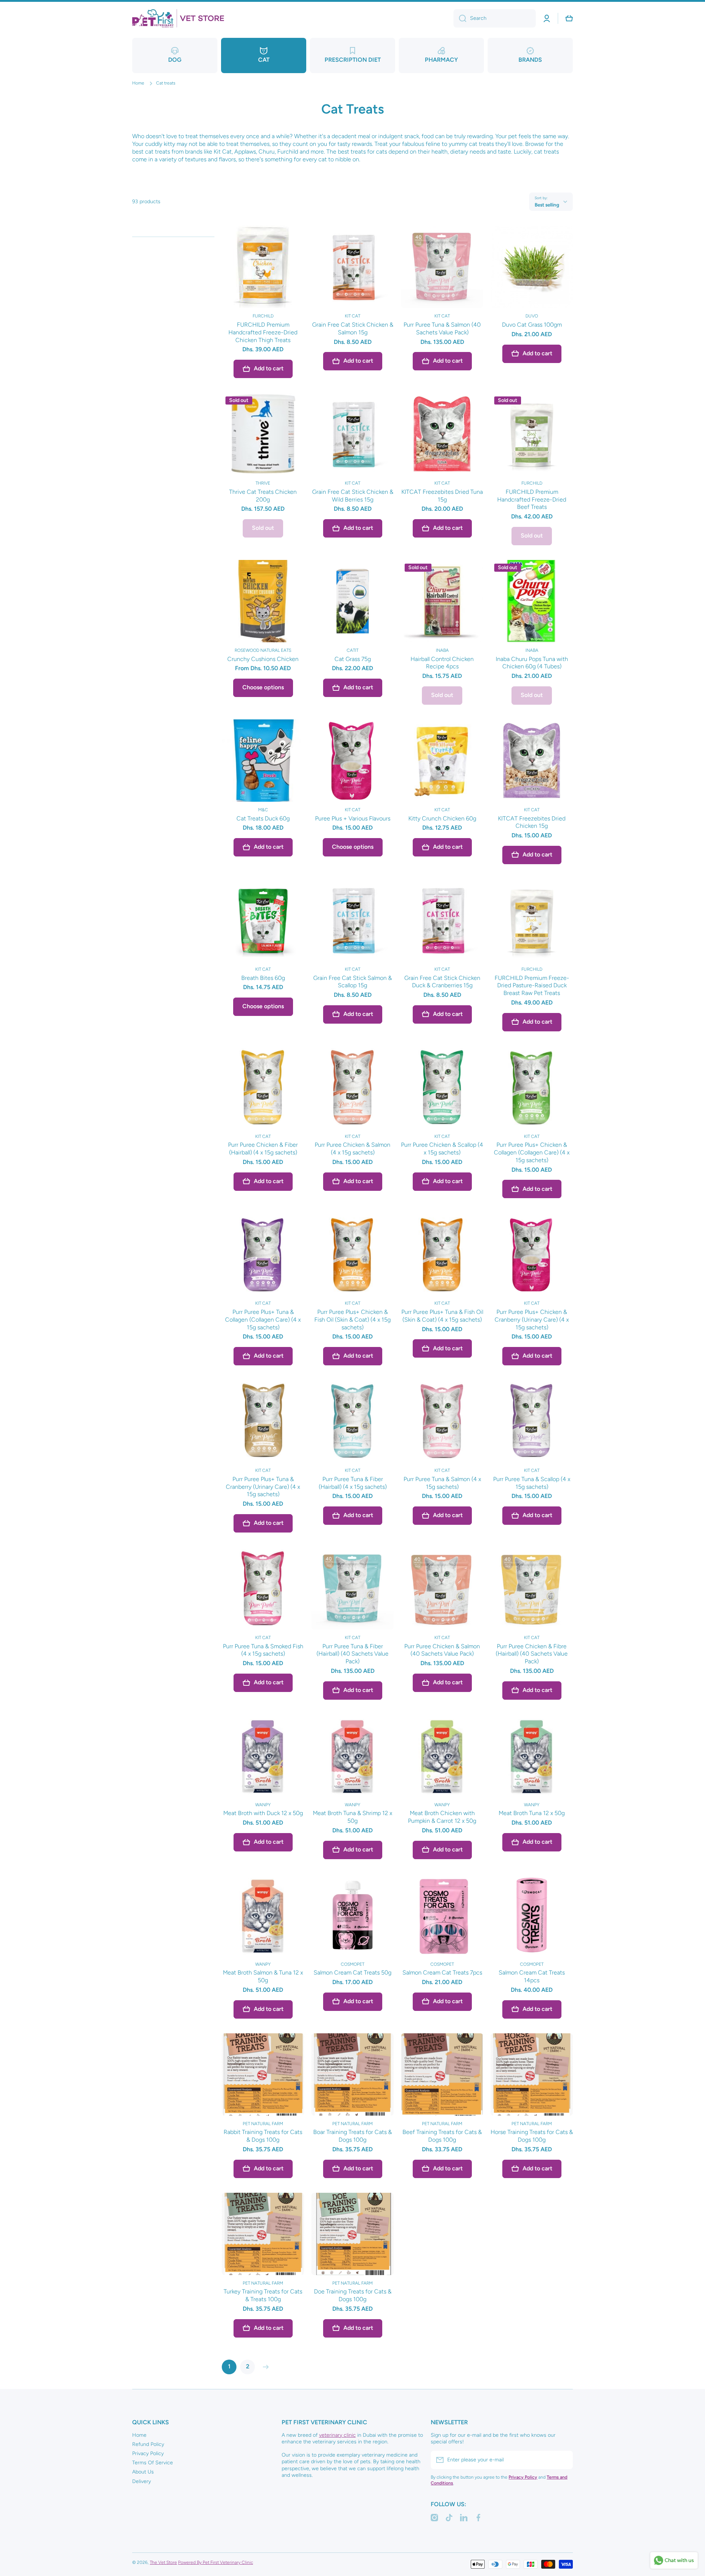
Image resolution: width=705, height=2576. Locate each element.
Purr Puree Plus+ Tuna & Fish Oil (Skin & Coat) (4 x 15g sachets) (442, 1316)
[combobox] (495, 18)
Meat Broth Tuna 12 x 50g (532, 1813)
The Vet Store (163, 2562)
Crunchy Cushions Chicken (263, 659)
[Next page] (264, 2367)
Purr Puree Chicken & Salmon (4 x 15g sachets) (352, 1149)
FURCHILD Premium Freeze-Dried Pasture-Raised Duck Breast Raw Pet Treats (532, 986)
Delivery (142, 2481)
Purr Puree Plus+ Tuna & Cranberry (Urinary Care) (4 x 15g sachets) (263, 1487)
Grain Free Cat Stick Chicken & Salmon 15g (353, 328)
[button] (569, 18)
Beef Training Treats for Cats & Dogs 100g (442, 2136)
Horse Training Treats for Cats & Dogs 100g (532, 2136)
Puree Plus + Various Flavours (353, 818)
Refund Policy (148, 2444)
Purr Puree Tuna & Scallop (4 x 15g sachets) (532, 1483)
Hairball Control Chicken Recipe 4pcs (442, 663)
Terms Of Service (153, 2463)
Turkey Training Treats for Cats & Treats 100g (263, 2295)
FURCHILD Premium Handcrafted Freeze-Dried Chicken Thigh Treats (263, 332)
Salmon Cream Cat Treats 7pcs (442, 1973)
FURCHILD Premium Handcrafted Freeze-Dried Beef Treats (532, 500)
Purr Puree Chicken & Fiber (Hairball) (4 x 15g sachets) (263, 1149)
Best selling (547, 205)
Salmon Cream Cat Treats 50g (352, 1973)
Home (138, 83)
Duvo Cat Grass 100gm (532, 325)
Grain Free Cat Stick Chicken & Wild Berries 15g (353, 496)
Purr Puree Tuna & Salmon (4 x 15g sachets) (442, 1483)
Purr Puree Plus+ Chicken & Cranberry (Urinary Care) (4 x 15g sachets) (532, 1320)
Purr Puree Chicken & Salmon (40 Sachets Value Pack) (442, 1650)
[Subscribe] (564, 2460)
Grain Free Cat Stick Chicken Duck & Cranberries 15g (442, 982)
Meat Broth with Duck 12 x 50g (263, 1813)
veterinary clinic (337, 2435)
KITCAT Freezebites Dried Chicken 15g (532, 822)
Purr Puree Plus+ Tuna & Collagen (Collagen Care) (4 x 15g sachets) (263, 1320)
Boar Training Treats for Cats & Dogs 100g (352, 2136)
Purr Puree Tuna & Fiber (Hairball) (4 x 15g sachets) (353, 1483)
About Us (143, 2472)
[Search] (460, 18)
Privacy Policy (148, 2453)
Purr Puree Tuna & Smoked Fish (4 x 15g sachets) (263, 1650)
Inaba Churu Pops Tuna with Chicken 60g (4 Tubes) (532, 663)
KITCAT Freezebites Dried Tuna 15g (442, 496)
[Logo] (178, 18)
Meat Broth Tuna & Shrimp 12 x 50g (352, 1817)
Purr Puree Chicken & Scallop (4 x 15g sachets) (442, 1149)
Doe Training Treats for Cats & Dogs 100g (353, 2295)
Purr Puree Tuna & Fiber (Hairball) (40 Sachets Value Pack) (352, 1654)
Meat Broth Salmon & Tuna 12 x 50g (263, 1976)
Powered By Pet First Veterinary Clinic (216, 2562)
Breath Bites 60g (263, 978)
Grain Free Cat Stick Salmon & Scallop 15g (352, 982)
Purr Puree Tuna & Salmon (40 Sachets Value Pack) (442, 328)
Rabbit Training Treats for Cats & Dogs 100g (263, 2136)
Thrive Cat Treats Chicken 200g (263, 496)
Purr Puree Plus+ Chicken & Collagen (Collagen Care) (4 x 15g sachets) (532, 1152)
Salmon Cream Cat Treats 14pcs (532, 1976)
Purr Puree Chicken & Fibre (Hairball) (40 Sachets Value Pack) (532, 1654)
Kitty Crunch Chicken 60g (442, 818)
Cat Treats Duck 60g (263, 818)
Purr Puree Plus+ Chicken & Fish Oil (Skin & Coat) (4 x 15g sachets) (352, 1320)
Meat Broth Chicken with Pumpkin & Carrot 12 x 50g (442, 1817)
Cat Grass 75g (353, 659)
